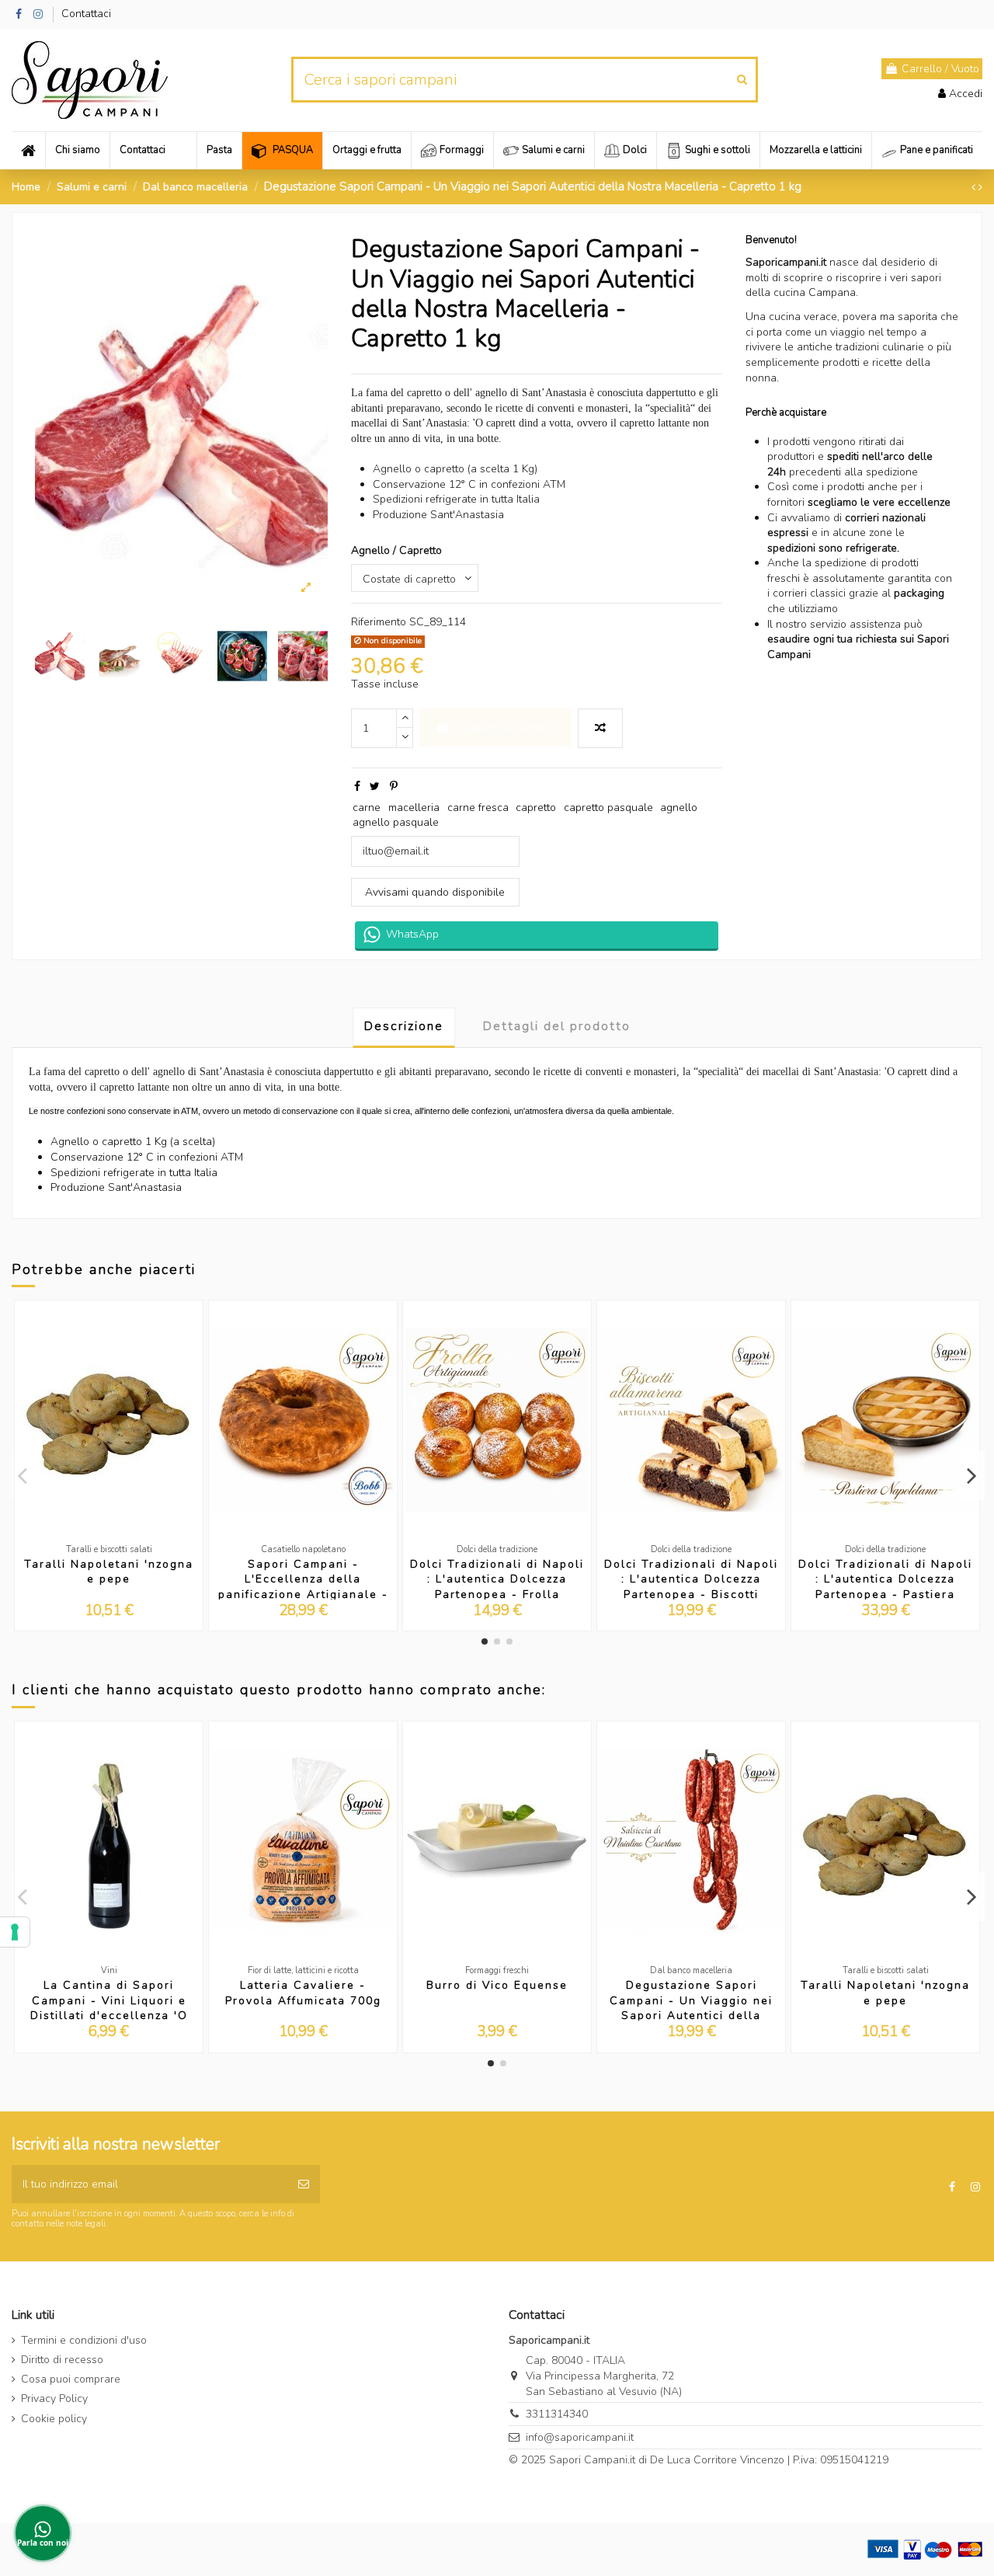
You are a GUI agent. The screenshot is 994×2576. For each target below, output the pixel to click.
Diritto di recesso (62, 2360)
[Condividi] (357, 787)
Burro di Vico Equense (497, 1985)
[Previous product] (975, 188)
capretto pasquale (608, 808)
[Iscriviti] (304, 2184)
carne (367, 808)
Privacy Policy (54, 2398)
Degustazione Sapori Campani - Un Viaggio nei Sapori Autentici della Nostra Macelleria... (691, 2008)
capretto (536, 808)
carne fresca (478, 808)
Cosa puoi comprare (71, 2379)
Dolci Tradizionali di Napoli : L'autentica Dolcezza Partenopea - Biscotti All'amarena (691, 1587)
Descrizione (404, 1026)
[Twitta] (375, 787)
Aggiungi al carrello (507, 728)
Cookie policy (54, 2419)
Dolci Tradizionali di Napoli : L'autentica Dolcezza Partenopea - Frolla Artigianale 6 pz (497, 1587)
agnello (679, 808)
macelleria (414, 808)
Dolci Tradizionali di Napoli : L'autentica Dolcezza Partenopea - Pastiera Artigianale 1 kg (885, 1587)
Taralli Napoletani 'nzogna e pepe (109, 1572)
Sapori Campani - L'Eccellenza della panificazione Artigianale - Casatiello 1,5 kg (303, 1587)
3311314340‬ (557, 2414)
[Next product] (980, 188)
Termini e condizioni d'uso (84, 2340)
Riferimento (379, 622)
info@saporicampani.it (580, 2437)
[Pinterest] (394, 787)
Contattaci (86, 14)
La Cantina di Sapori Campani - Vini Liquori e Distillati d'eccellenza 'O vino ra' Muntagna (109, 2008)
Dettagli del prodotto (557, 1026)
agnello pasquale (396, 822)
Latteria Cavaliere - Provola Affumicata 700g (303, 1993)
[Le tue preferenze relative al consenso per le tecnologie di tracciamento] (15, 1932)
